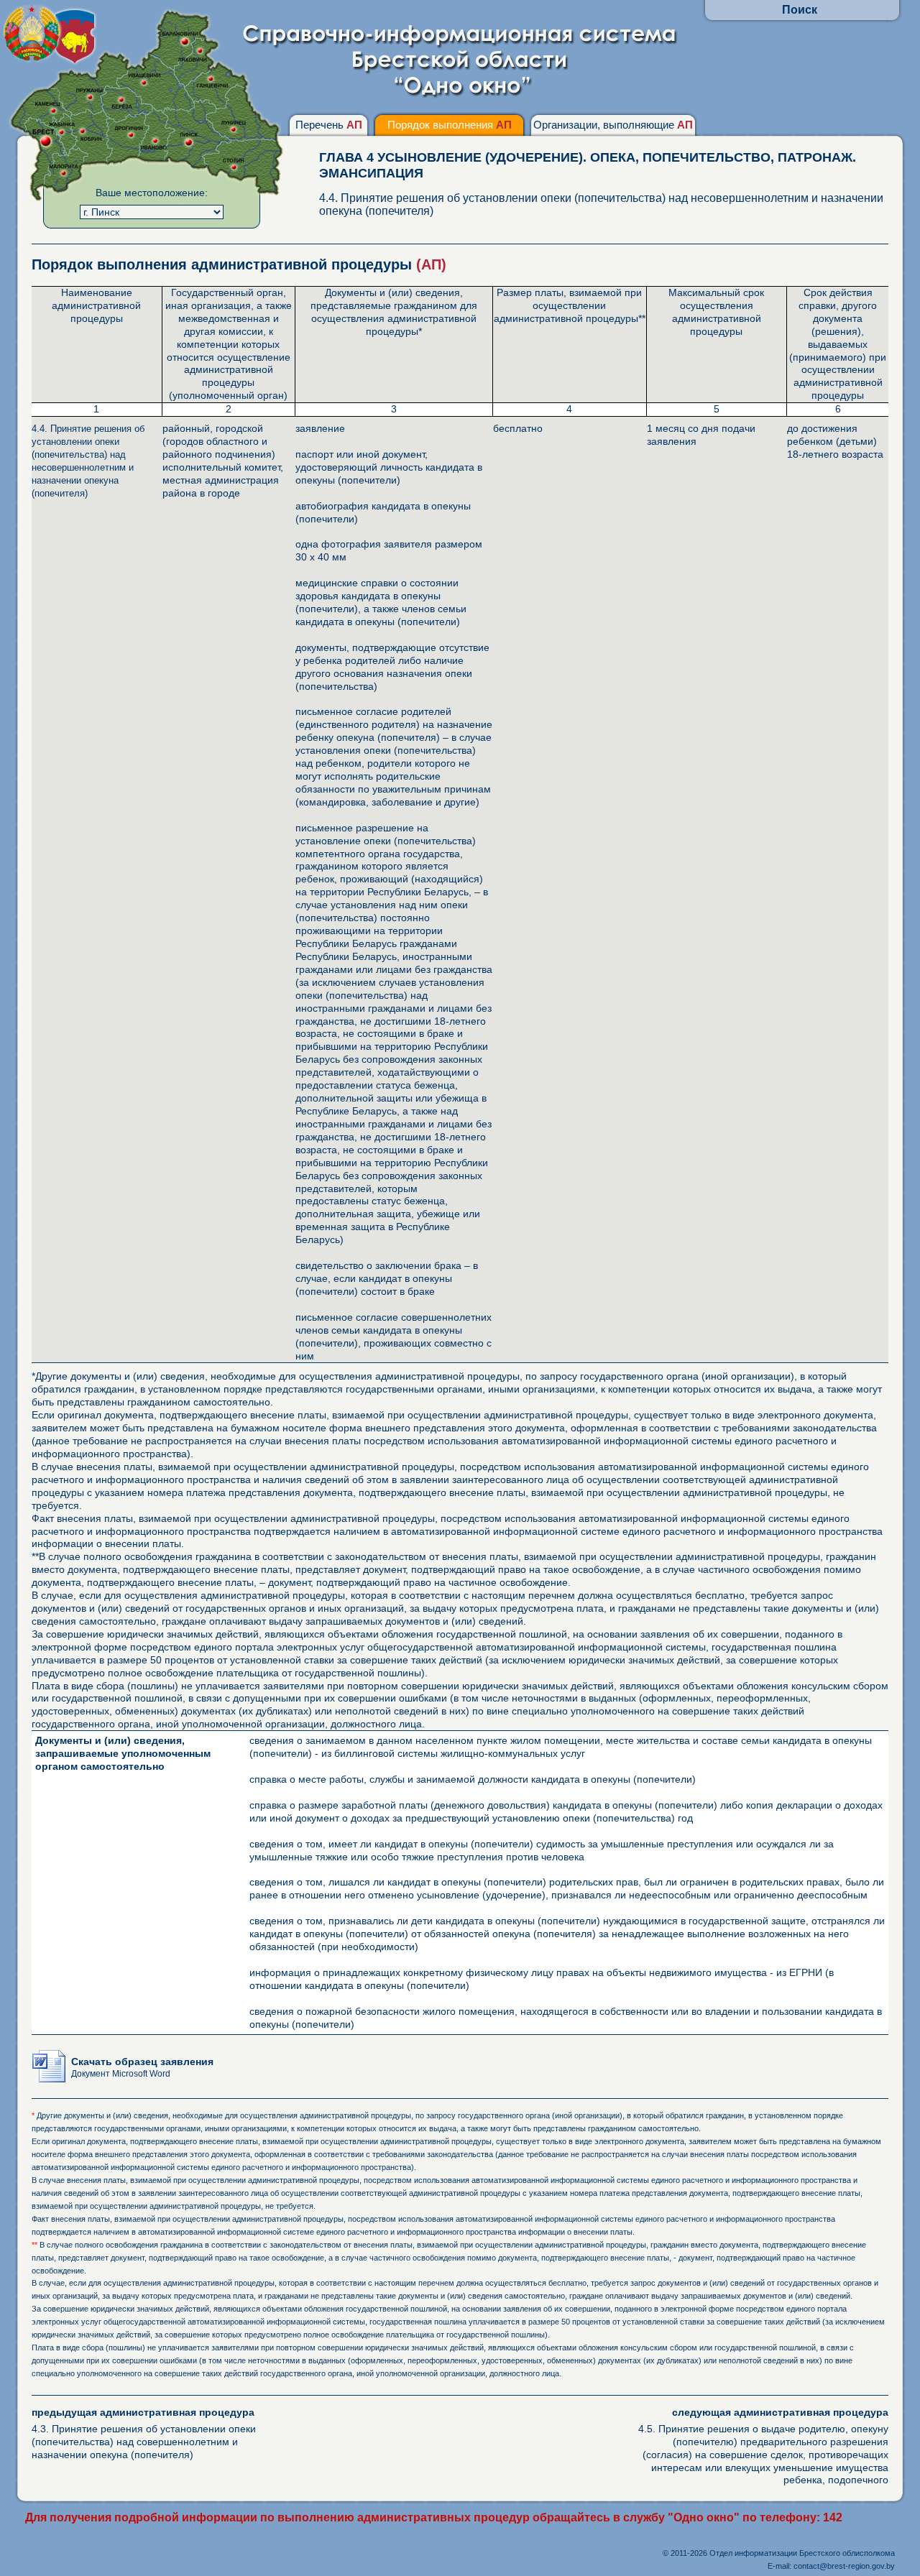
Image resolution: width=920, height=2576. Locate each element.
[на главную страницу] (460, 95)
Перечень (329, 125)
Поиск (800, 10)
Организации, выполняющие (613, 125)
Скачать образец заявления (142, 2067)
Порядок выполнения (450, 125)
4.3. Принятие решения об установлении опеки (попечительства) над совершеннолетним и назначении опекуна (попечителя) (144, 2433)
